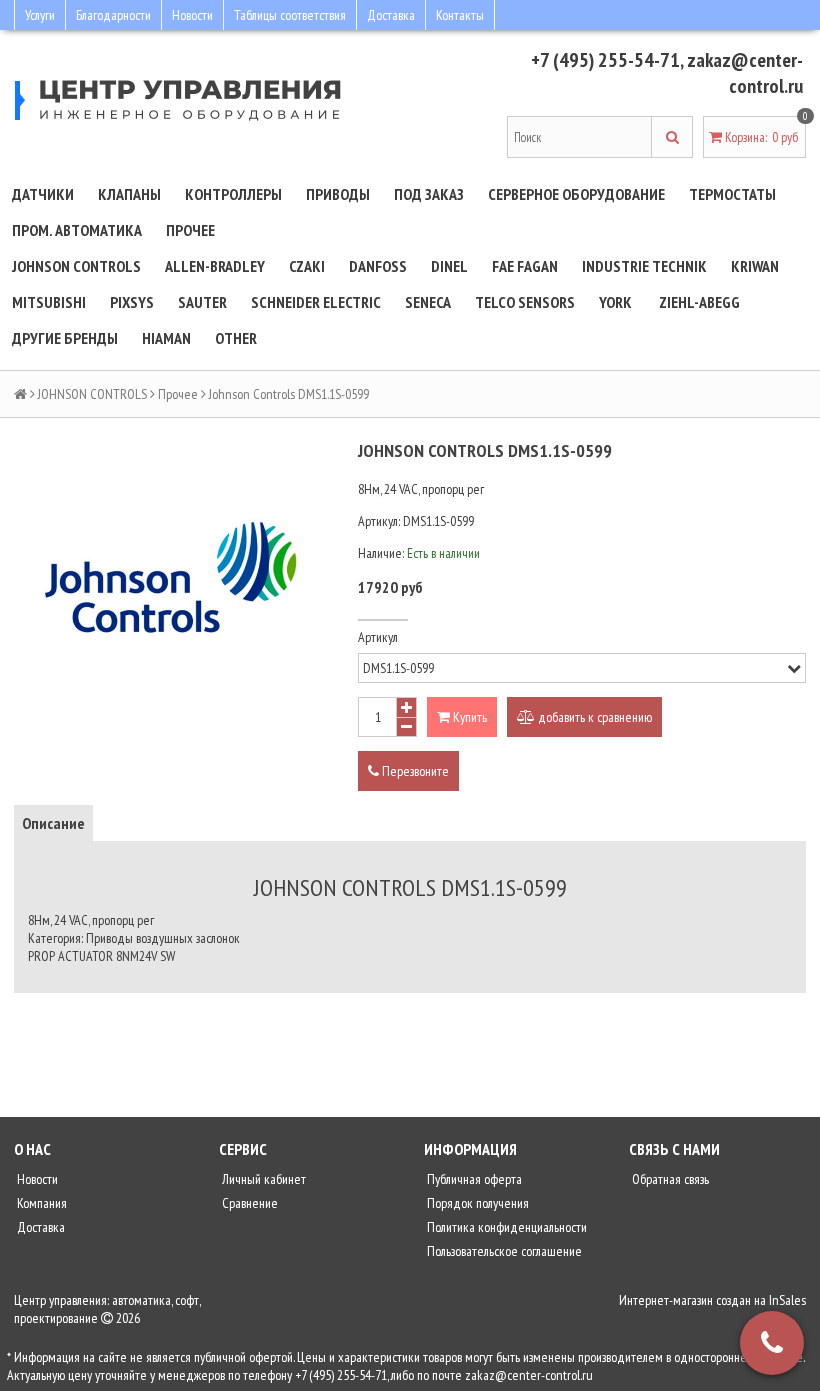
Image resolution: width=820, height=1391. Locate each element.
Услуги (40, 15)
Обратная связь (669, 1179)
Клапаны (129, 194)
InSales (787, 1300)
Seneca (428, 302)
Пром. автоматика (77, 230)
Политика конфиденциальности (505, 1227)
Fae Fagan (525, 266)
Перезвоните (414, 771)
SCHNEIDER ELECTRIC (316, 302)
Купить (468, 717)
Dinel (449, 266)
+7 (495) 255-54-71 (605, 60)
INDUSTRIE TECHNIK (644, 266)
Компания (40, 1203)
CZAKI (307, 266)
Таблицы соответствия (290, 15)
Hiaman (166, 338)
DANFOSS (378, 266)
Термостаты (732, 194)
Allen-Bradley (215, 266)
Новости (192, 15)
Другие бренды (65, 338)
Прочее (190, 230)
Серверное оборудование (576, 194)
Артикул (378, 637)
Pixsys (132, 302)
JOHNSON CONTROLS (76, 266)
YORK (615, 302)
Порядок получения (476, 1203)
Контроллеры (233, 194)
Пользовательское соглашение (503, 1251)
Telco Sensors (525, 302)
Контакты (460, 15)
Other (236, 338)
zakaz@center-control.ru (745, 73)
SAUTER (202, 302)
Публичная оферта (473, 1179)
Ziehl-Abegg (699, 302)
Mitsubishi (49, 302)
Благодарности (113, 15)
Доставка (391, 15)
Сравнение (248, 1203)
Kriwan (755, 266)
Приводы (338, 194)
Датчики (43, 194)
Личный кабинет (262, 1179)
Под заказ (429, 194)
